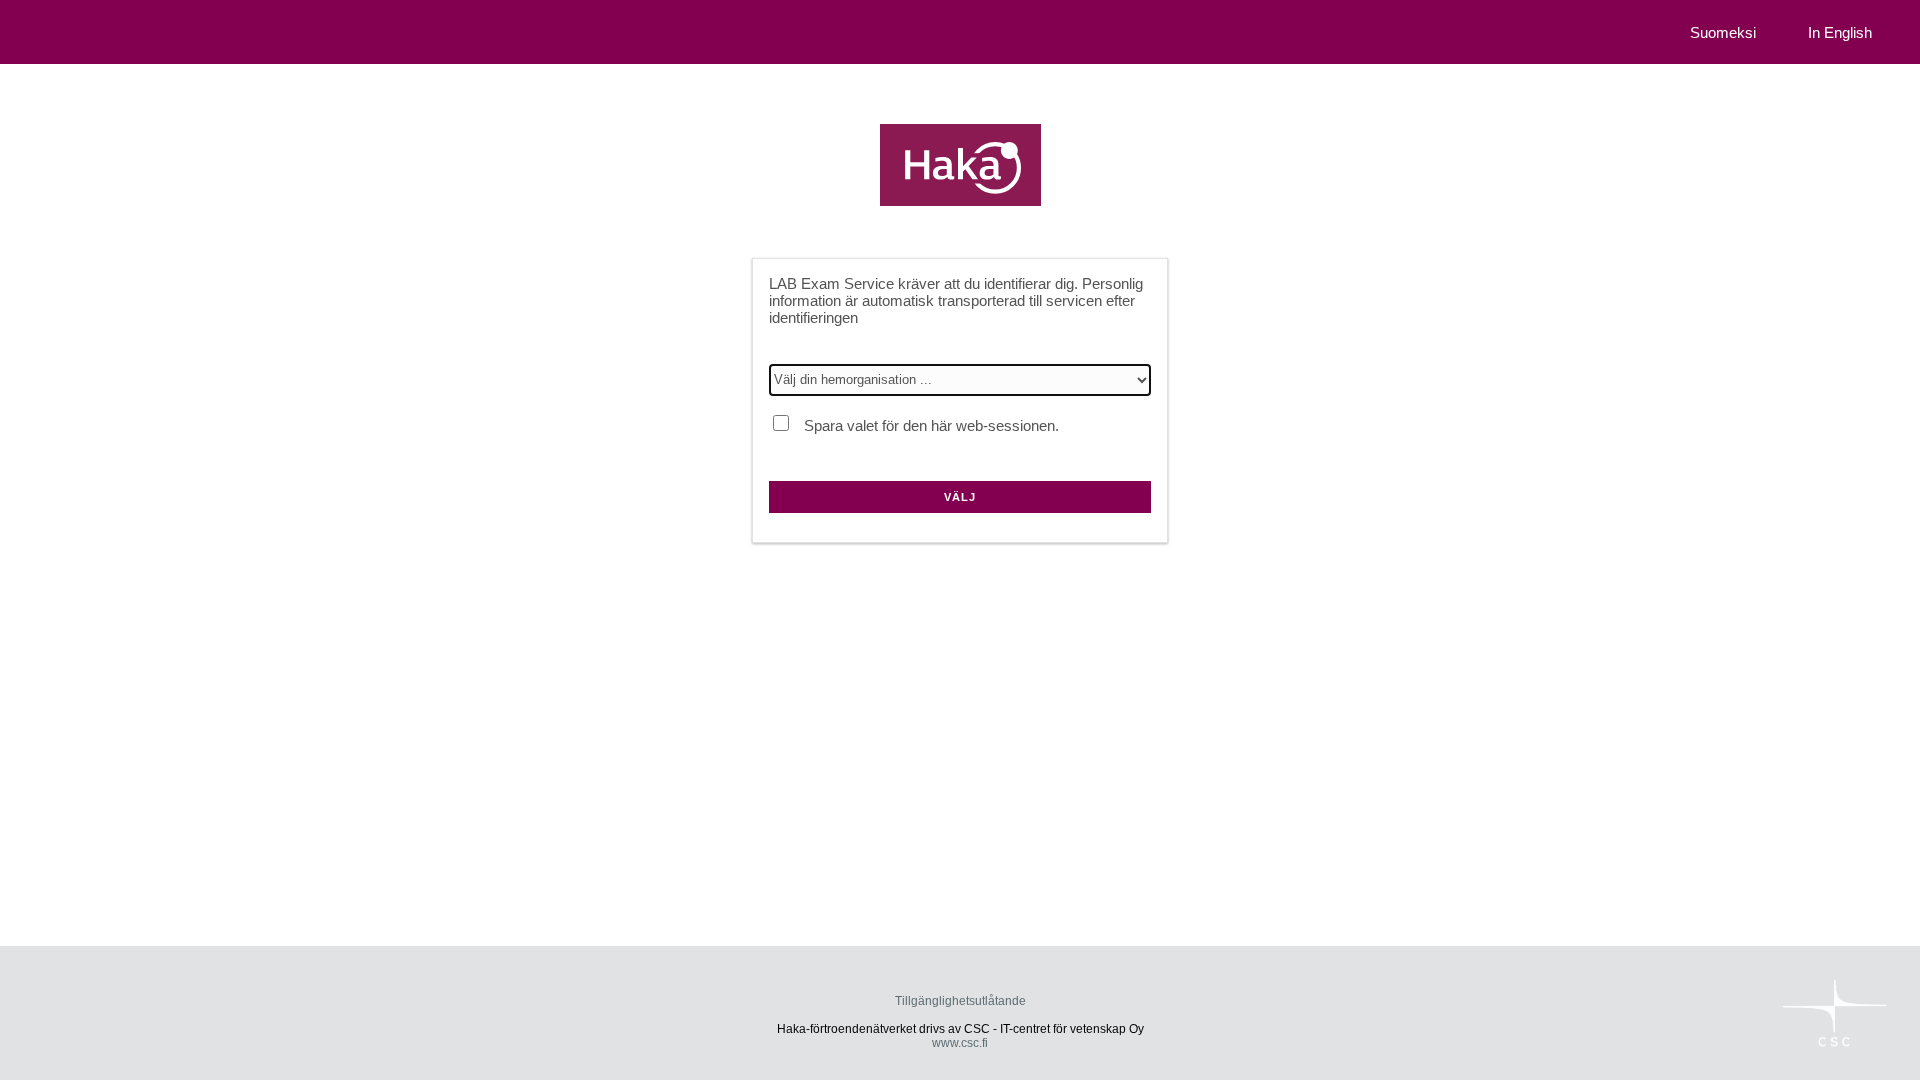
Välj (960, 497)
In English (1840, 32)
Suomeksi (1723, 32)
